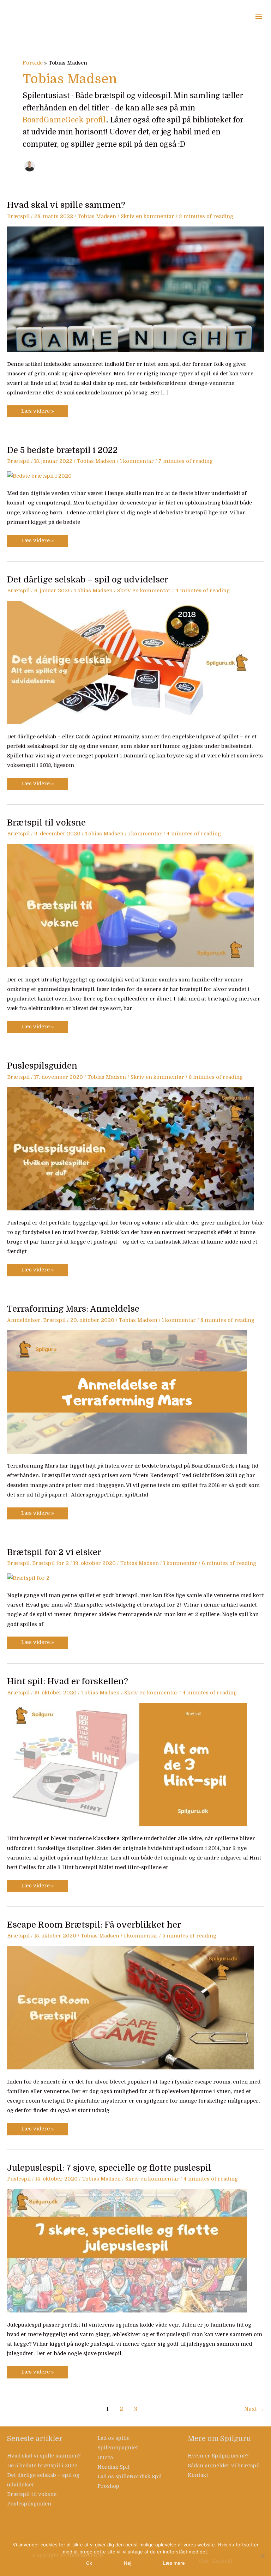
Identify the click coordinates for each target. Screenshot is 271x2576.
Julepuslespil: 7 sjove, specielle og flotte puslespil (109, 2168)
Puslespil (19, 2179)
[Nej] (262, 2556)
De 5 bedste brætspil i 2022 (62, 450)
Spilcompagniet (118, 2448)
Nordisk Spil (113, 2467)
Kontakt (198, 2475)
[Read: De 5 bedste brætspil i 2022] (39, 476)
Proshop (108, 2486)
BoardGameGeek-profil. (65, 120)
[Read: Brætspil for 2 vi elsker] (28, 1578)
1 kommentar (137, 461)
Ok (89, 2563)
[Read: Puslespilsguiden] (131, 1148)
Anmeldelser (24, 1320)
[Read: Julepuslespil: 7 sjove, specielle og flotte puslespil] (127, 2251)
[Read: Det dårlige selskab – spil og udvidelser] (131, 662)
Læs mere (174, 2563)
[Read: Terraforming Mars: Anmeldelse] (127, 1392)
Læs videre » (37, 410)
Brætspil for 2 (50, 1563)
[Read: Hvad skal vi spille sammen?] (135, 289)
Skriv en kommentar (147, 216)
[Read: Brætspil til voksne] (131, 905)
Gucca (105, 2458)
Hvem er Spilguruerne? (218, 2456)
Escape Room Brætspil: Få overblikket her (94, 1925)
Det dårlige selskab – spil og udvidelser (88, 580)
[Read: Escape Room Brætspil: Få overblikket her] (131, 2007)
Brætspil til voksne (46, 823)
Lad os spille (113, 2438)
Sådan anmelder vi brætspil (224, 2466)
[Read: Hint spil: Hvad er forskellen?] (127, 1764)
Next (254, 2409)
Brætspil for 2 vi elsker (54, 1552)
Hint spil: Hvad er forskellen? (68, 1682)
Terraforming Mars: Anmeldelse (73, 1309)
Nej (128, 2563)
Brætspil (18, 216)
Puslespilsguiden (42, 1066)
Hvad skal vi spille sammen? (66, 205)
